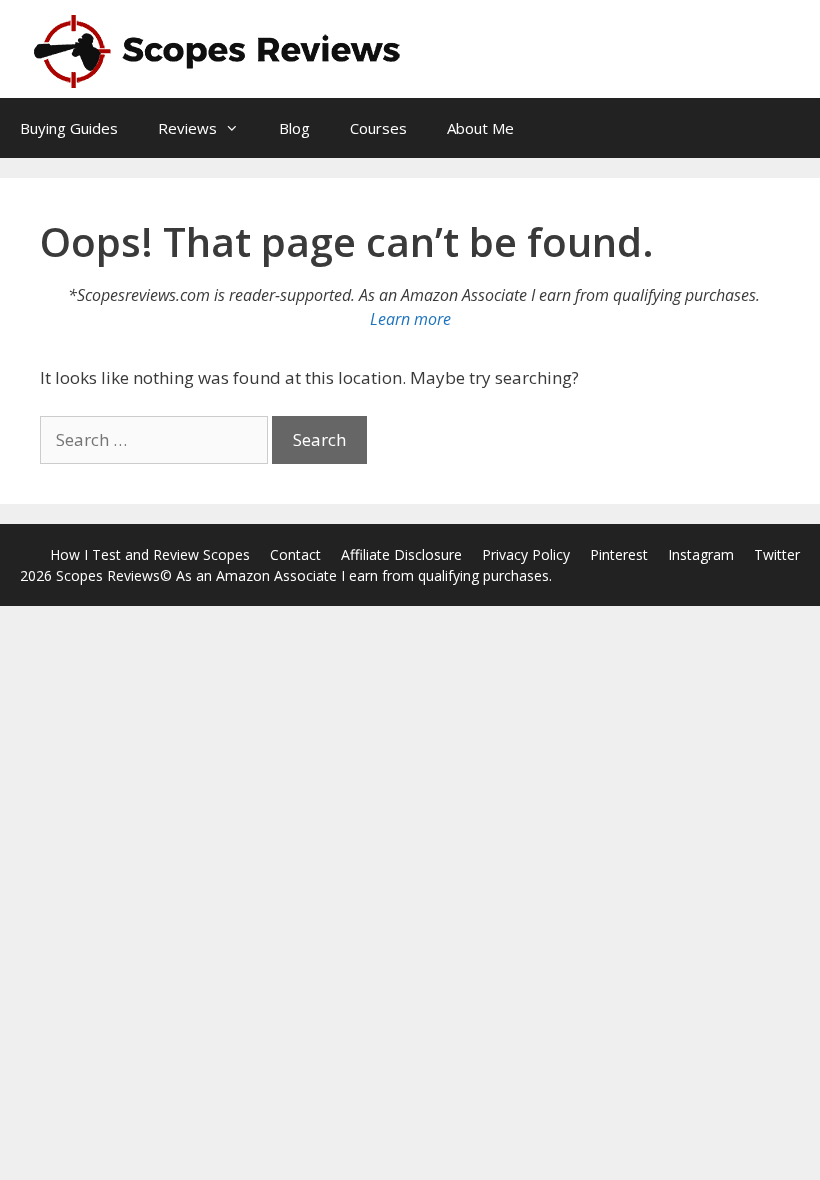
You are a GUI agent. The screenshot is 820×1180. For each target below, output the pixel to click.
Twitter (777, 554)
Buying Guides (69, 128)
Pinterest (619, 554)
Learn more (410, 319)
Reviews (187, 128)
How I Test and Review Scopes (150, 554)
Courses (378, 128)
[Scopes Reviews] (219, 49)
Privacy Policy (526, 554)
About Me (480, 128)
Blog (294, 128)
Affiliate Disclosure (401, 554)
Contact (295, 554)
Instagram (701, 554)
